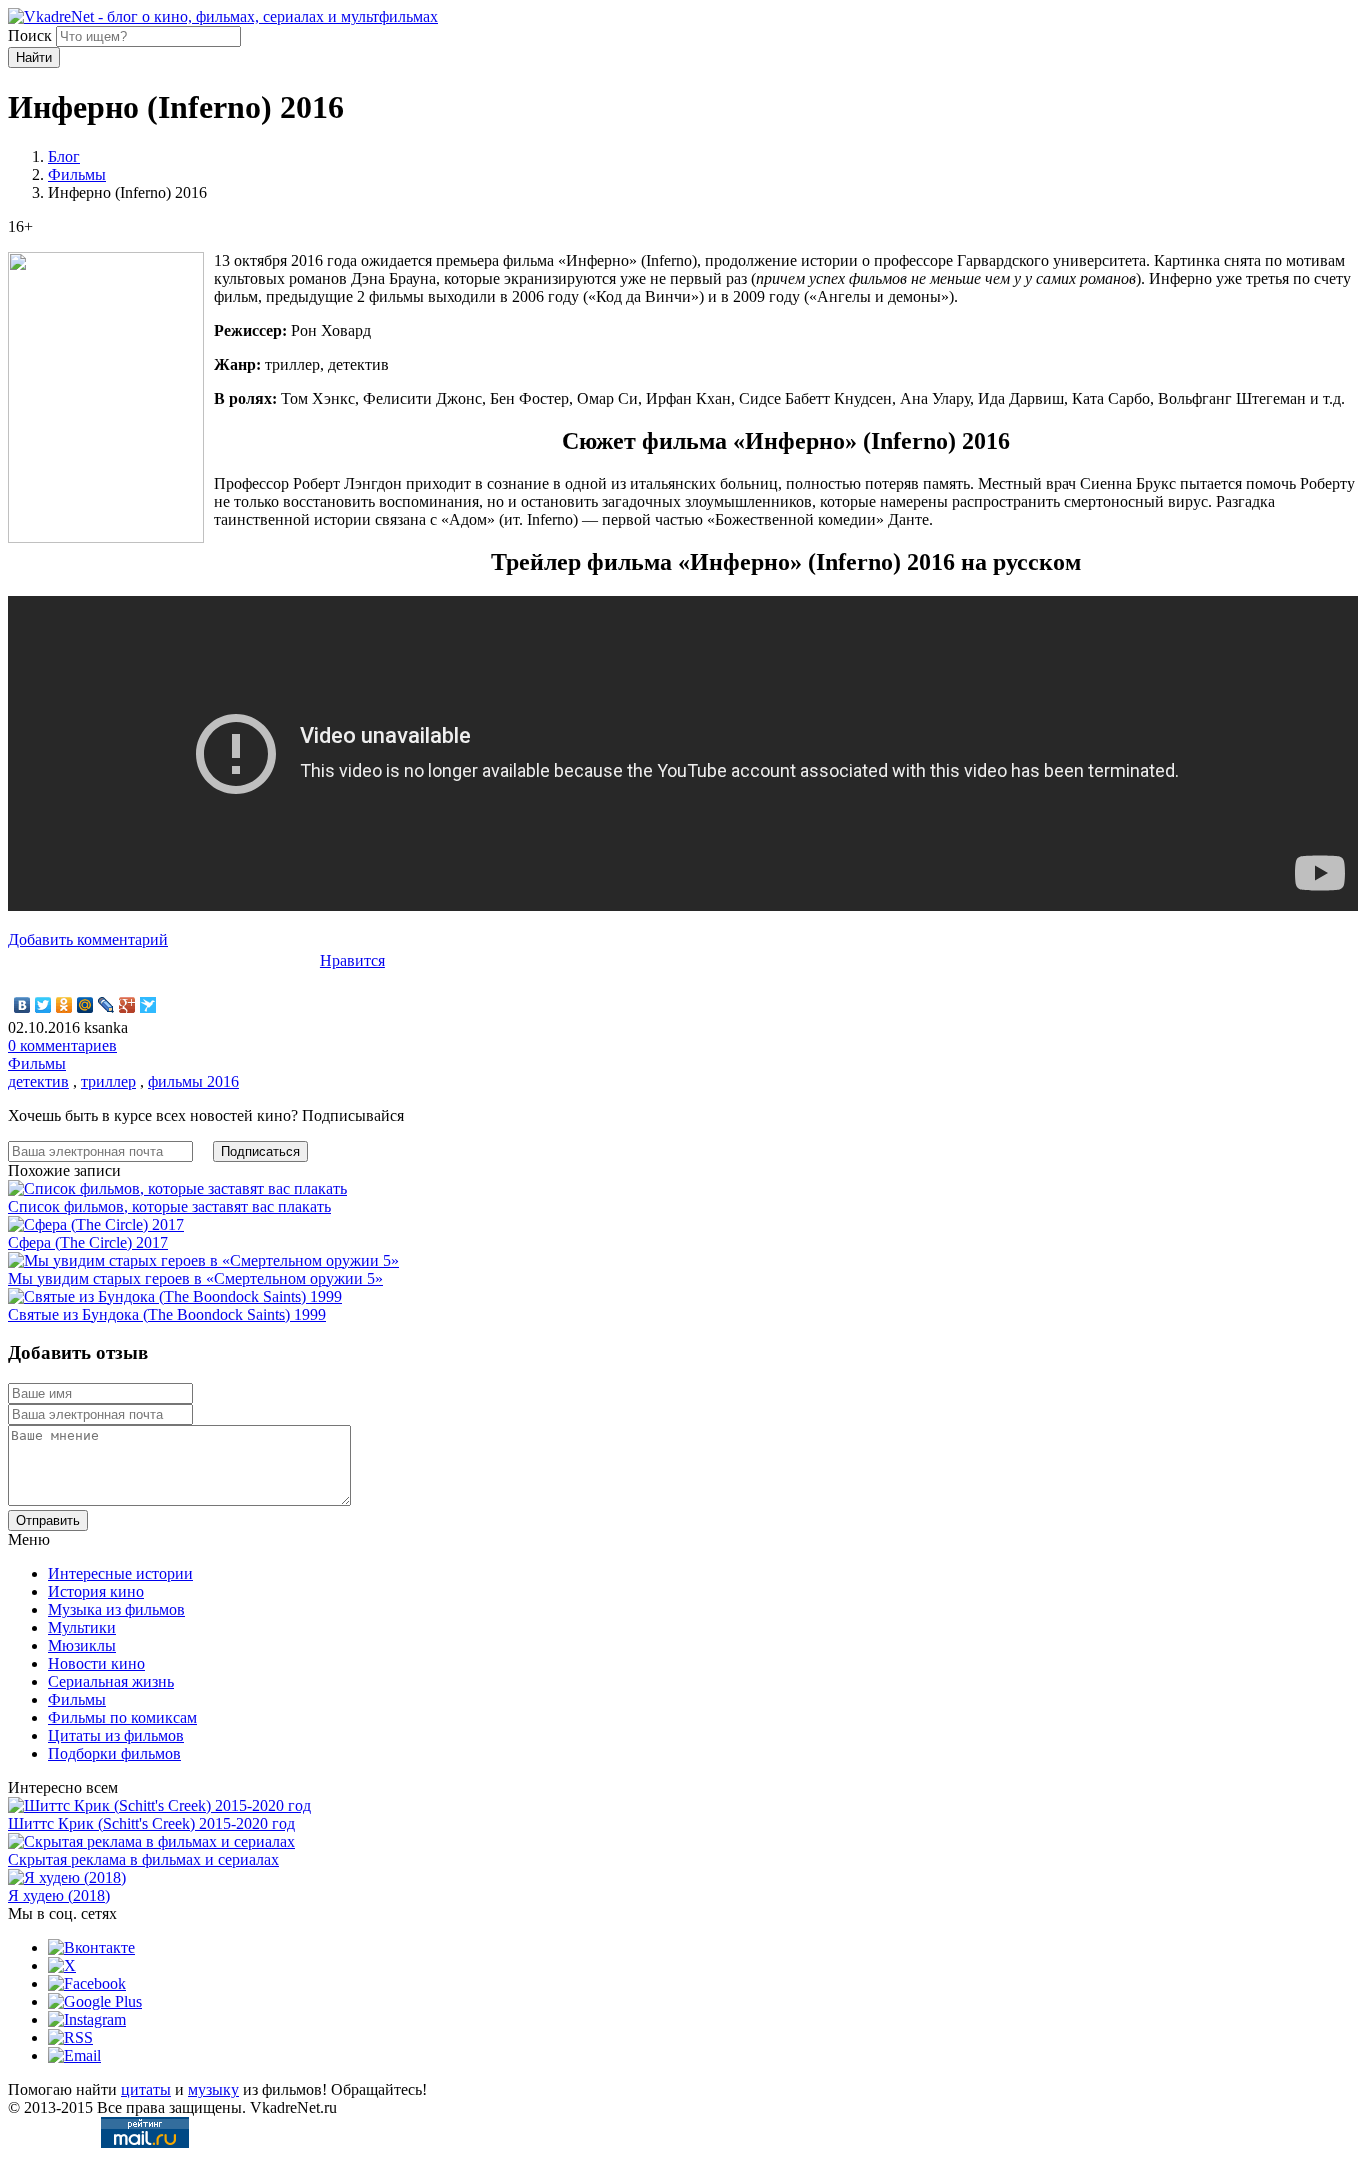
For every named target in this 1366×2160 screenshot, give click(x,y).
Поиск (30, 35)
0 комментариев (62, 1045)
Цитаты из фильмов (116, 1735)
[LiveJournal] (106, 1005)
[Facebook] (87, 1983)
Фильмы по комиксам (122, 1717)
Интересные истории (120, 1573)
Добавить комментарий (88, 939)
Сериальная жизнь (111, 1681)
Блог (64, 156)
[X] (62, 1965)
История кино (96, 1591)
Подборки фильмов (114, 1753)
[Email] (74, 2055)
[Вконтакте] (91, 1947)
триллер (108, 1081)
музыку (213, 2089)
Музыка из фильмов (116, 1609)
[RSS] (70, 2037)
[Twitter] (43, 1005)
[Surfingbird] (148, 1005)
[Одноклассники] (64, 1005)
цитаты (146, 2089)
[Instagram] (87, 2019)
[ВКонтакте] (22, 1005)
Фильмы (77, 174)
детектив (38, 1081)
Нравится (352, 960)
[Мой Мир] (85, 1005)
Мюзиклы (82, 1645)
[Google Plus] (127, 1005)
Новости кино (96, 1663)
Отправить (48, 1520)
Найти (34, 57)
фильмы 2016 (193, 1081)
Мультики (82, 1627)
